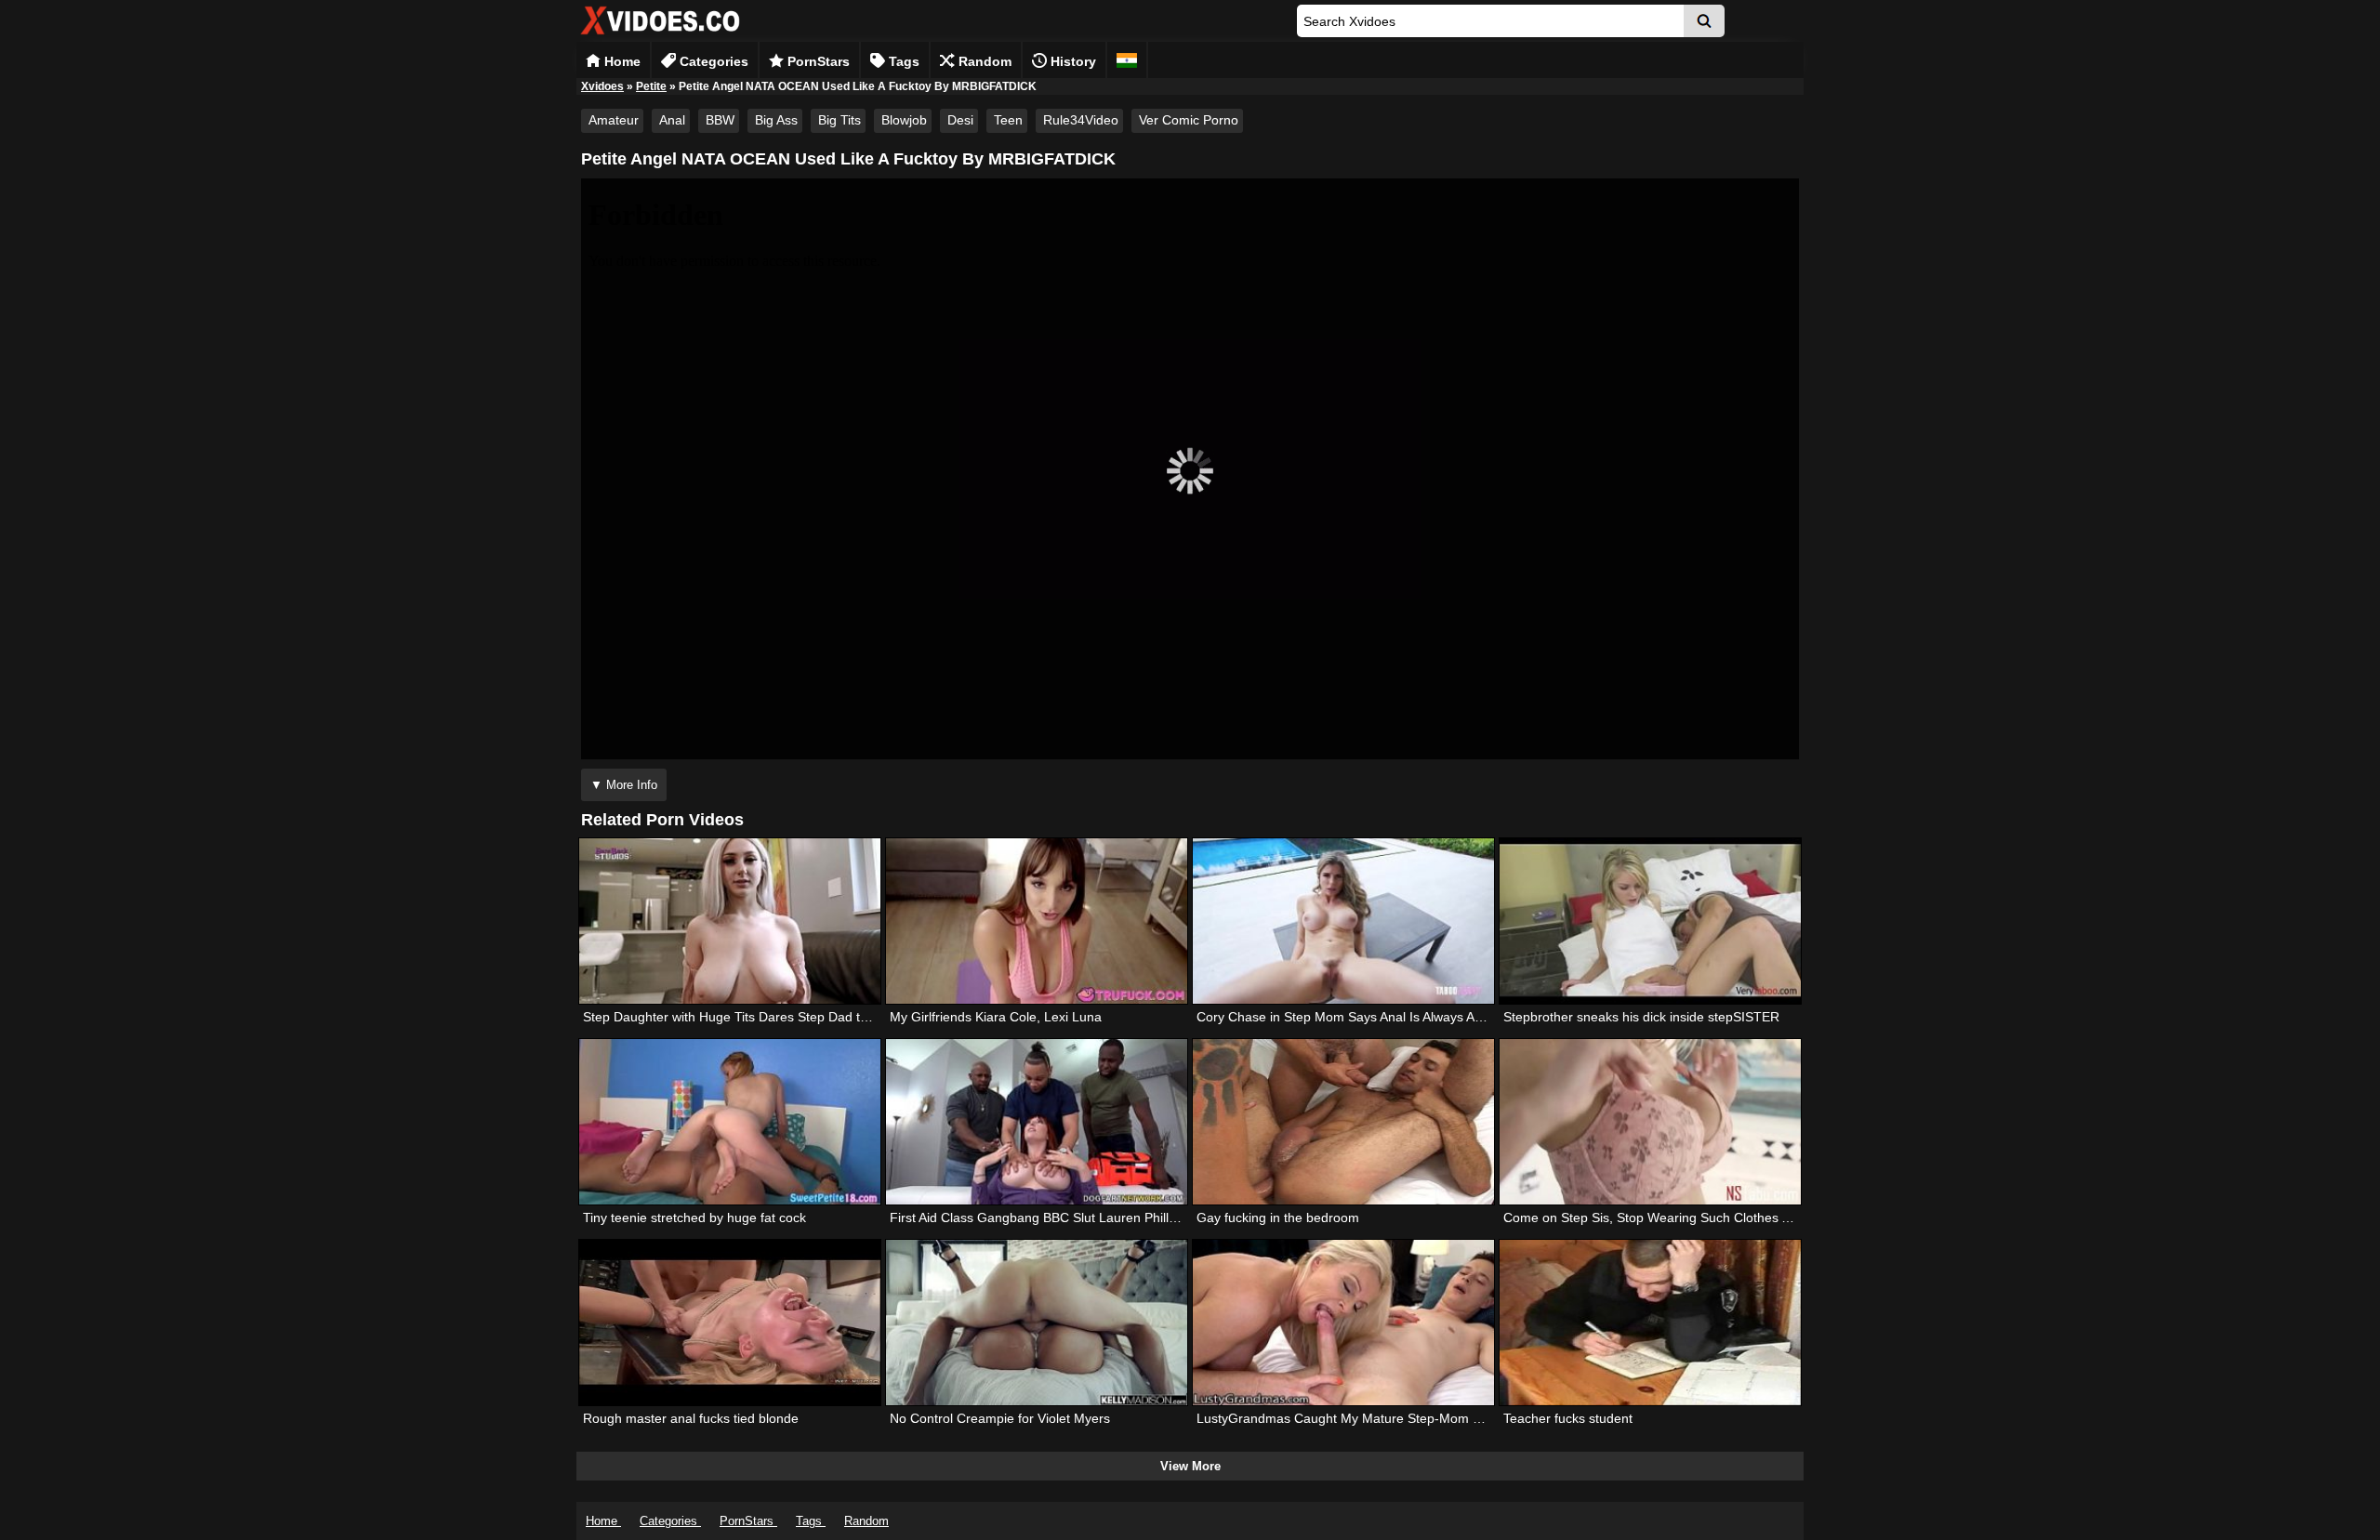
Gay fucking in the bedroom (1278, 1218)
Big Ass (776, 120)
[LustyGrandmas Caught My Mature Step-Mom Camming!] (1343, 1323)
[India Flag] (1127, 60)
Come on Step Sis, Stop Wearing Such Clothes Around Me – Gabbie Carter (1724, 1218)
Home (621, 61)
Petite (651, 86)
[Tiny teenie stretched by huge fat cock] (730, 1122)
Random (983, 61)
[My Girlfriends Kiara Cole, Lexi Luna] (1037, 921)
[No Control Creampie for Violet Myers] (1037, 1323)
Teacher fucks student (1568, 1418)
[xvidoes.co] (660, 35)
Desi (960, 120)
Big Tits (840, 120)
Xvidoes (602, 86)
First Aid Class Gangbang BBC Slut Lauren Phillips (1038, 1218)
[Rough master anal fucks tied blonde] (730, 1323)
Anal (672, 120)
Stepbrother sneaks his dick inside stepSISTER (1641, 1017)
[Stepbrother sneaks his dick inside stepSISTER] (1650, 921)
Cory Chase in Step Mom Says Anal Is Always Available (1358, 1017)
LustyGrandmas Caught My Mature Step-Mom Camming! (1365, 1418)
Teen (1008, 120)
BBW (720, 120)
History (1071, 61)
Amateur (614, 120)
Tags (902, 61)
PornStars (817, 61)
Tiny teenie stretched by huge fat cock (694, 1218)
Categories (712, 61)
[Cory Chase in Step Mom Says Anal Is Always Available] (1343, 921)
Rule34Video (1081, 120)
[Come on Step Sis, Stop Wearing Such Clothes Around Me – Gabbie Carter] (1650, 1122)
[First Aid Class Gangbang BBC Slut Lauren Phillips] (1037, 1122)
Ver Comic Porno (1189, 120)
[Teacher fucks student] (1650, 1323)
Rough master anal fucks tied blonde (691, 1418)
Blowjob (904, 120)
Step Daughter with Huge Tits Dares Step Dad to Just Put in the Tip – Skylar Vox (818, 1017)
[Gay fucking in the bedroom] (1343, 1122)
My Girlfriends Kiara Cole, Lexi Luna (996, 1017)
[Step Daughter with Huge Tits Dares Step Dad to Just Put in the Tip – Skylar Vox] (730, 921)
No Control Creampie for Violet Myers (1000, 1418)
